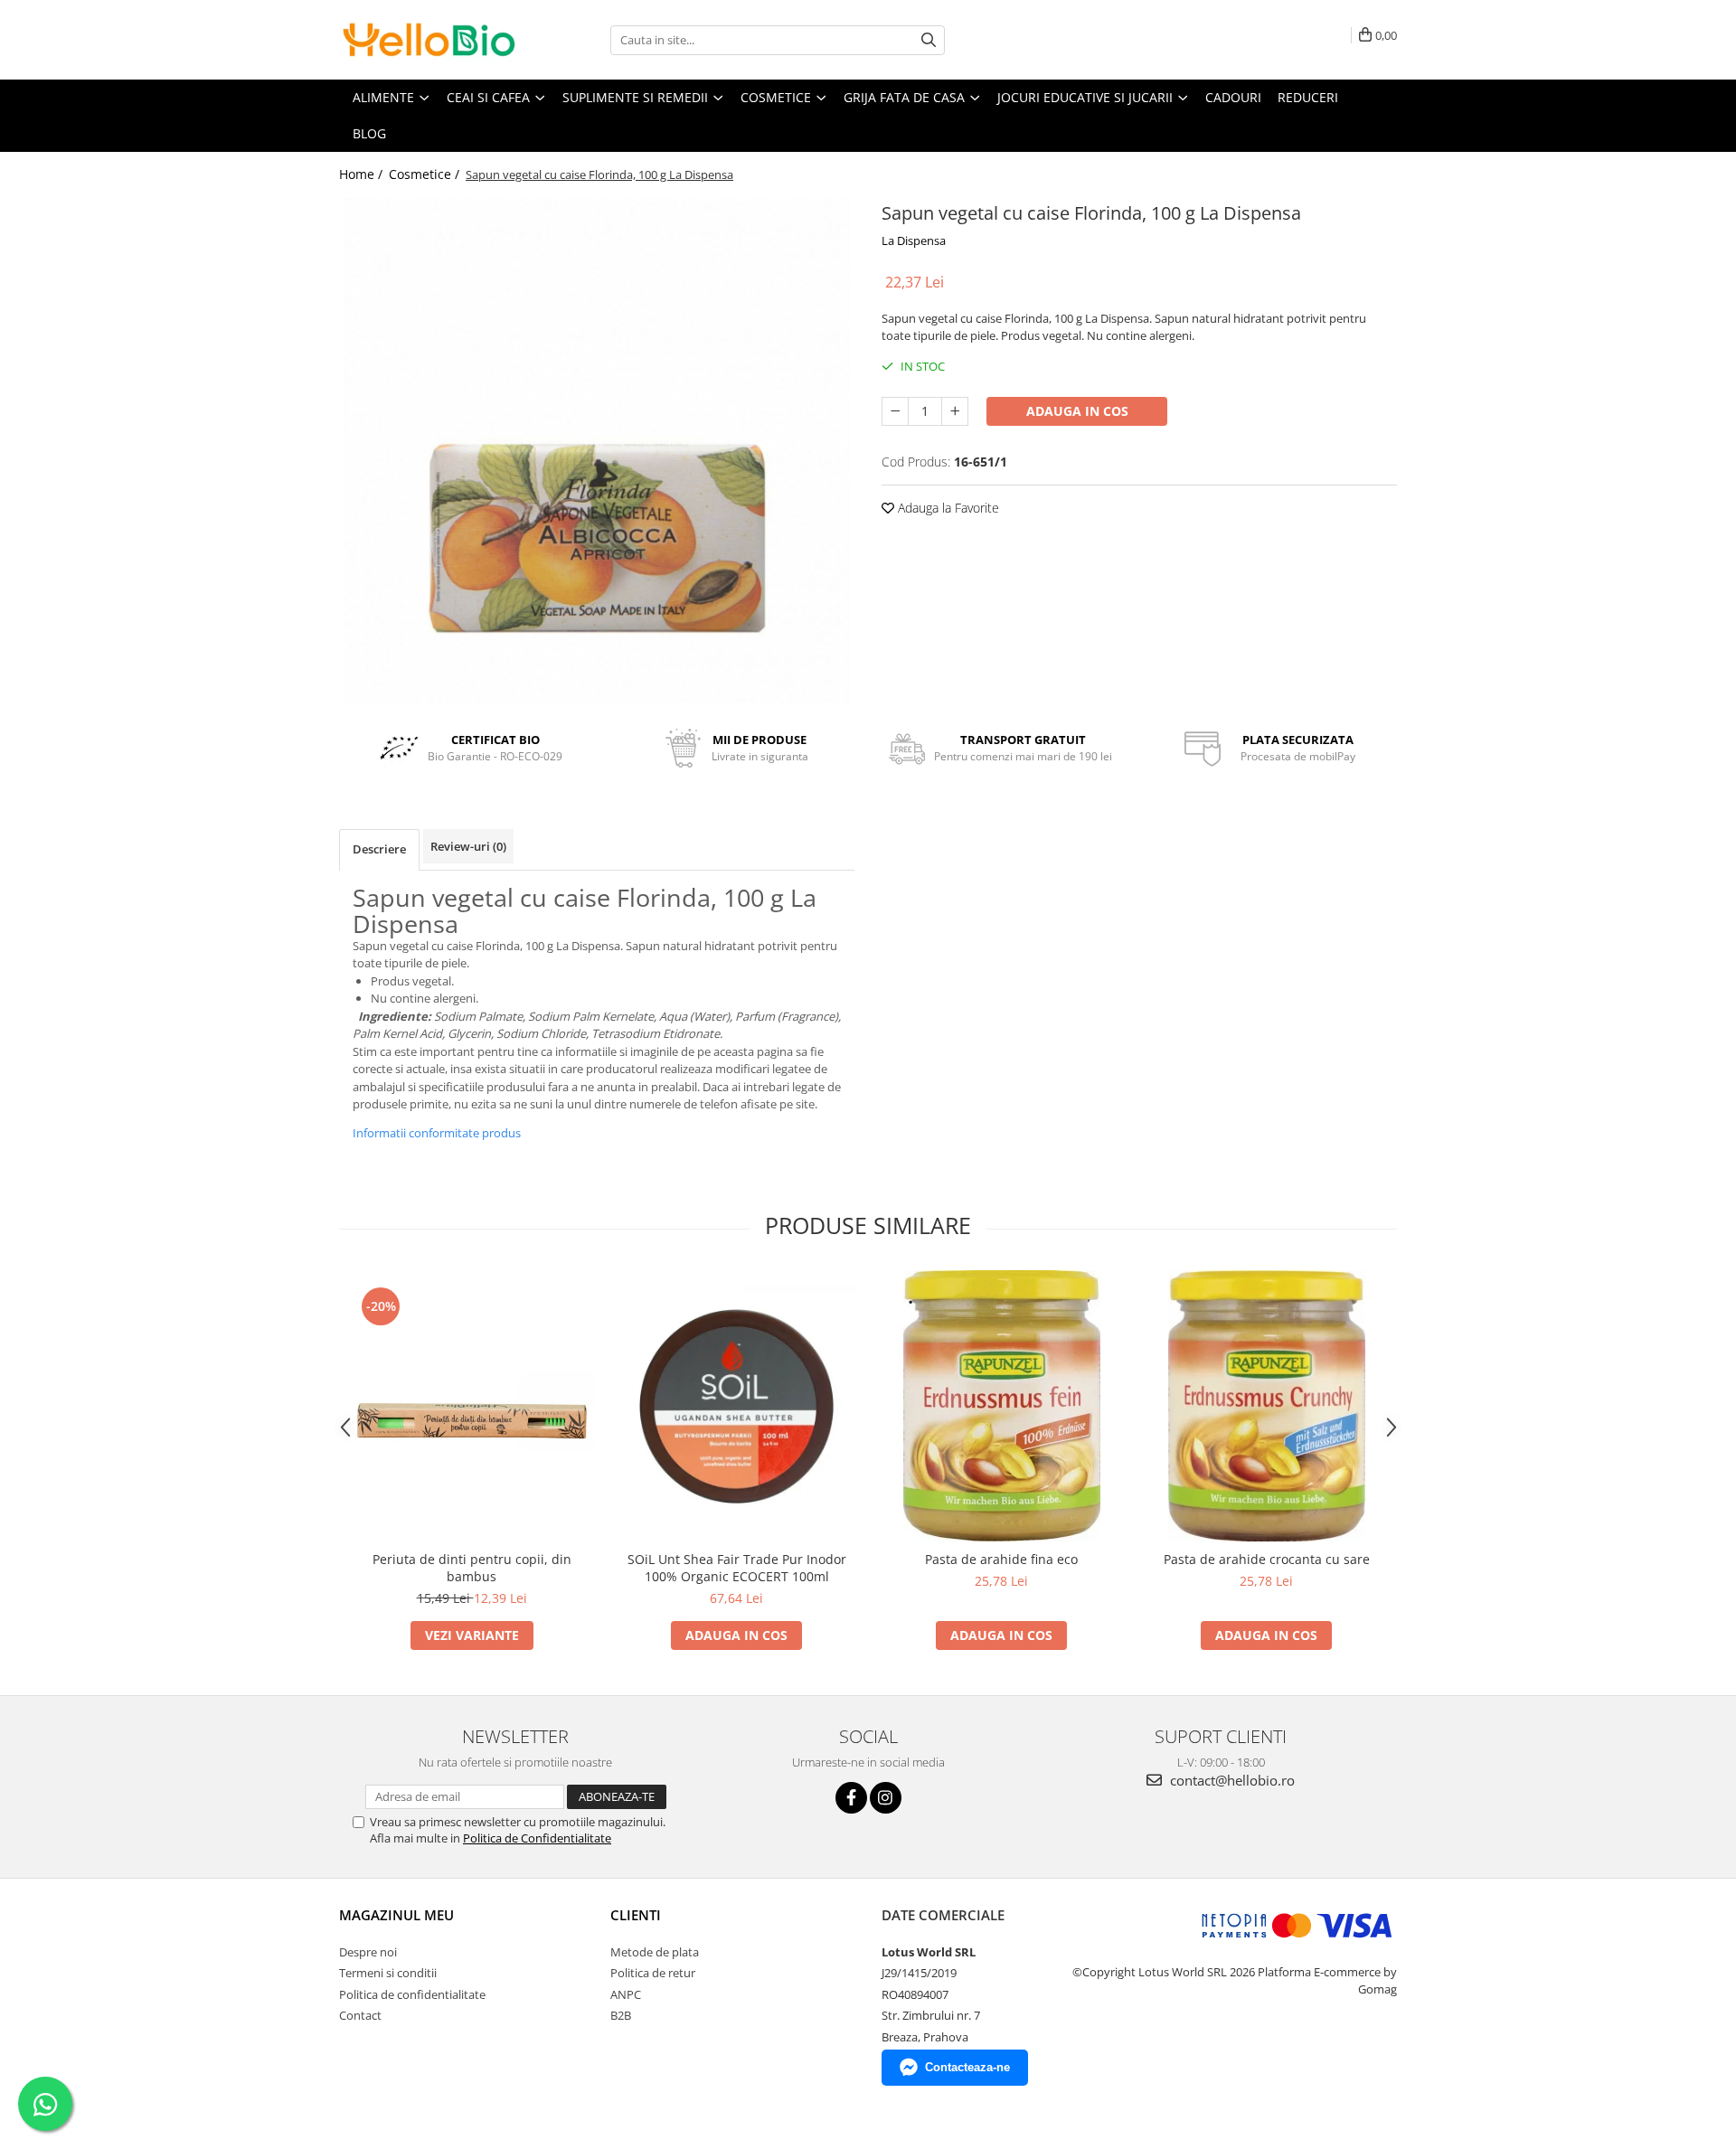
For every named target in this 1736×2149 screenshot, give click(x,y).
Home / (363, 174)
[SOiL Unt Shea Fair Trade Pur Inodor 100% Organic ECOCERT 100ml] (736, 1406)
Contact (360, 2015)
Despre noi (368, 1952)
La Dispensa (914, 240)
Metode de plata (655, 1952)
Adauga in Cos (1077, 411)
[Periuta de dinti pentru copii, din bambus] (472, 1406)
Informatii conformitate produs (437, 1133)
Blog (369, 133)
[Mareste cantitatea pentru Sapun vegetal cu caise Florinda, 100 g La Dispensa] (955, 411)
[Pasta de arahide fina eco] (1001, 1406)
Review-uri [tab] (468, 846)
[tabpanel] (597, 450)
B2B (621, 2015)
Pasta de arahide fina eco (1001, 1559)
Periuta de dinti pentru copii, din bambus (472, 1568)
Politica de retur (653, 1973)
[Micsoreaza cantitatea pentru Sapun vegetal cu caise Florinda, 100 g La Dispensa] (895, 411)
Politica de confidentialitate (412, 1994)
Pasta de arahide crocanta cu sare (1267, 1559)
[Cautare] (929, 40)
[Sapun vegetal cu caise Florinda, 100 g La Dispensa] (597, 450)
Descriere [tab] (379, 849)
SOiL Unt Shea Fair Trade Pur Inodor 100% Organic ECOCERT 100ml (737, 1568)
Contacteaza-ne (967, 2067)
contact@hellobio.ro (1231, 1780)
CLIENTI (636, 1915)
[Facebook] (851, 1798)
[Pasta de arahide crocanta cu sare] (1266, 1406)
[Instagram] (886, 1798)
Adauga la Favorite (947, 508)
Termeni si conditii (388, 1973)
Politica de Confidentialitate (537, 1838)
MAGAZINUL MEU (396, 1915)
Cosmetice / (426, 174)
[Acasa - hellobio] (429, 40)
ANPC (626, 1994)
